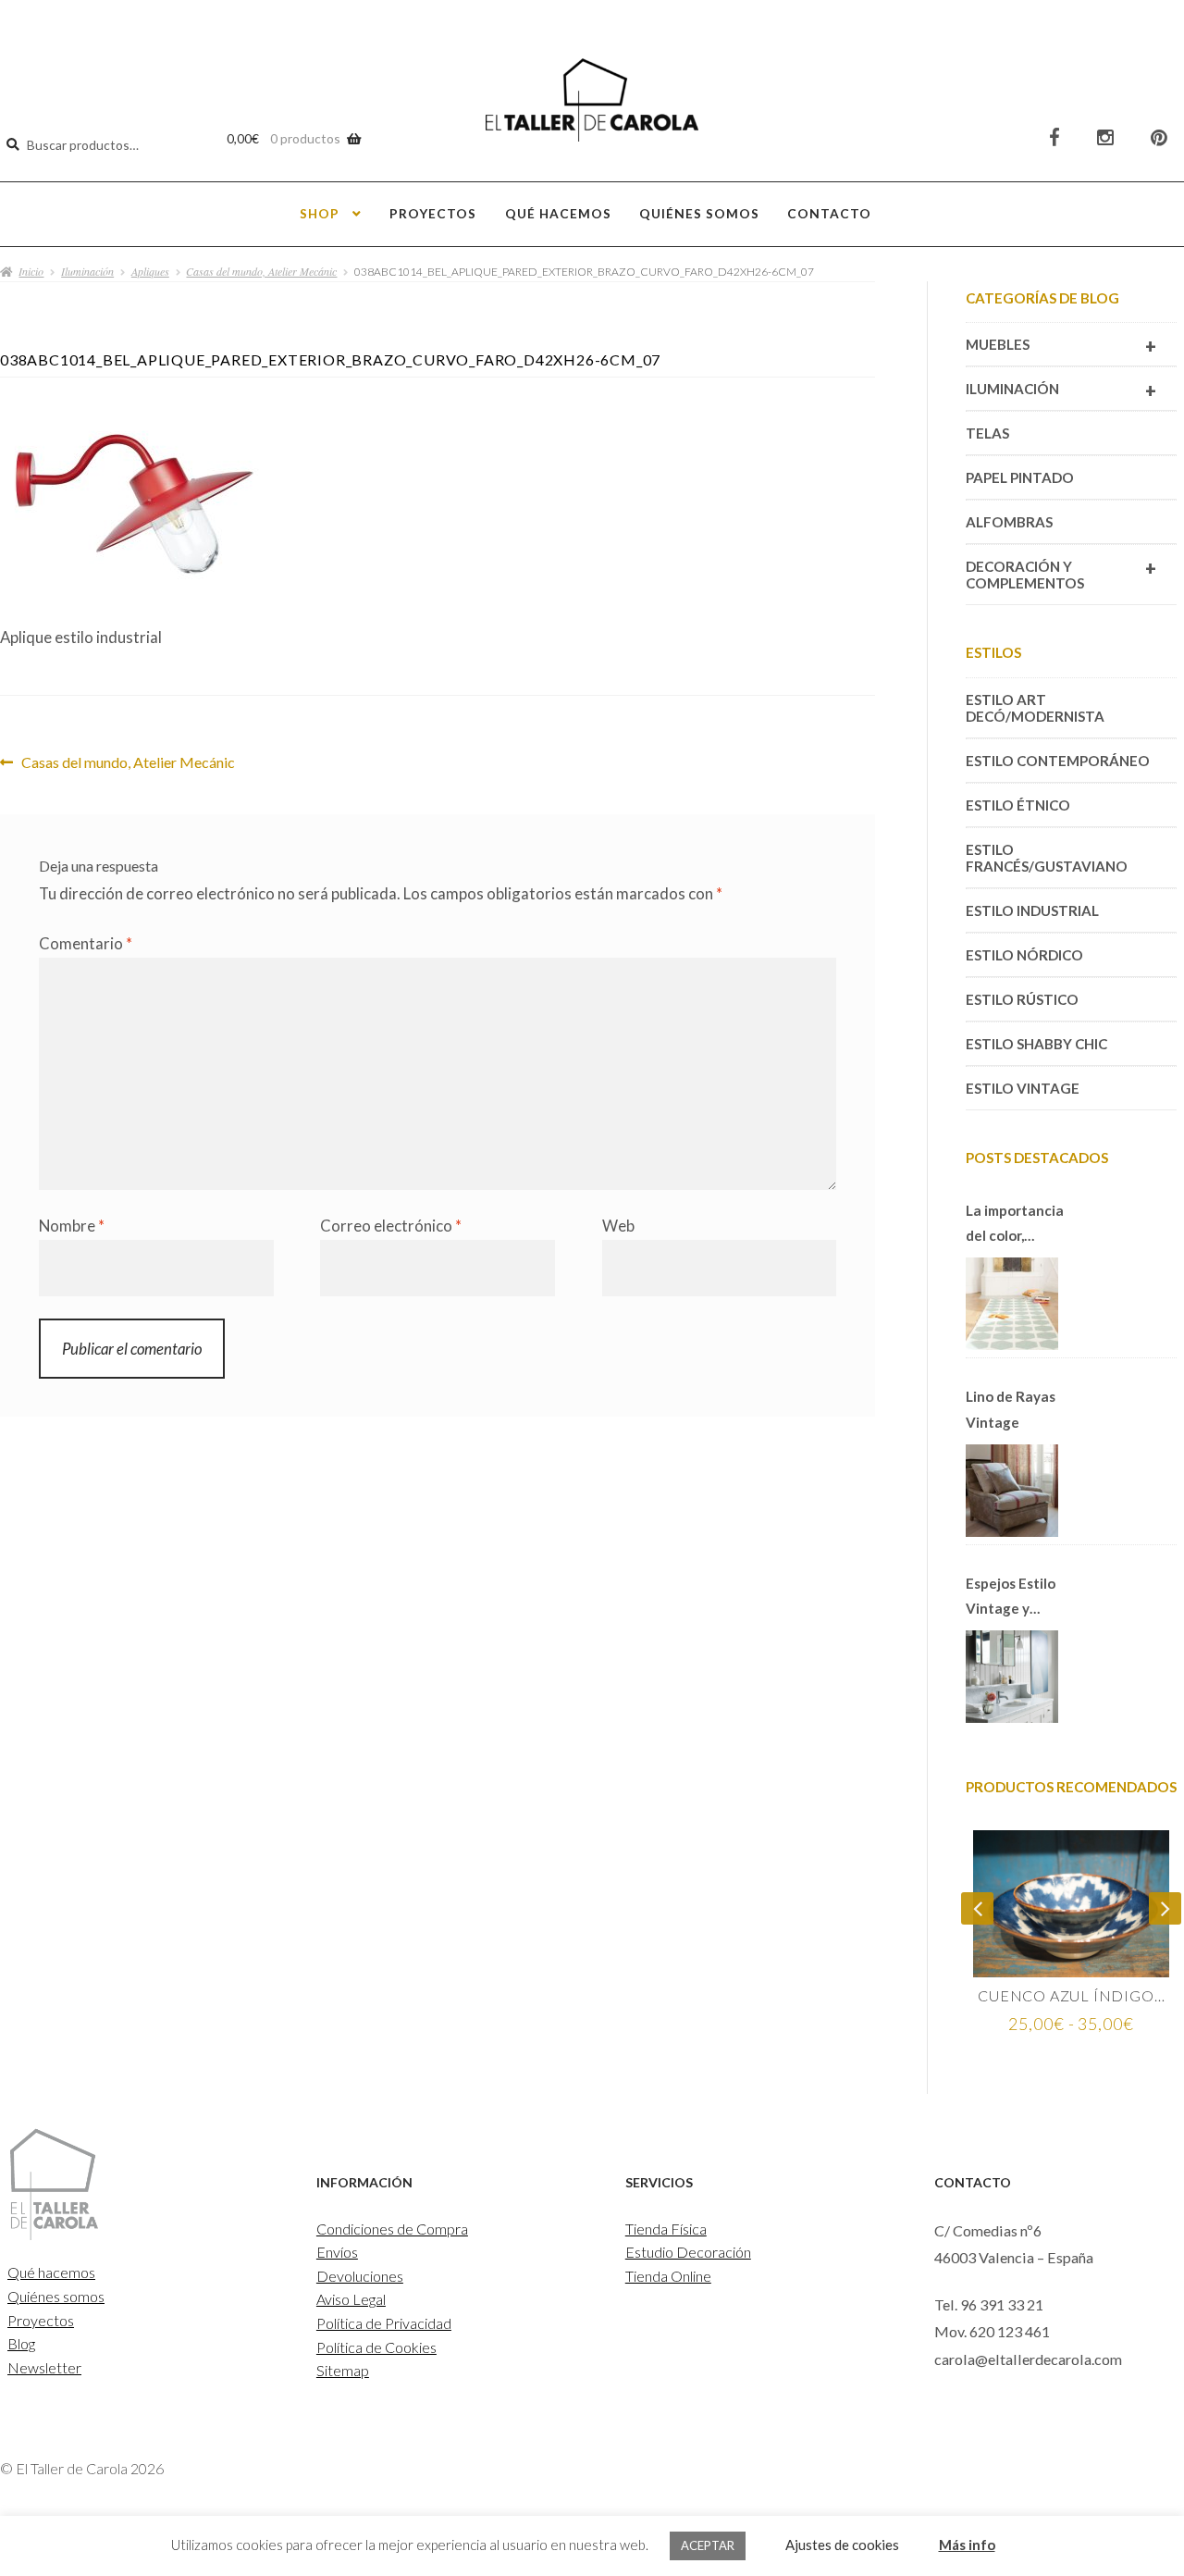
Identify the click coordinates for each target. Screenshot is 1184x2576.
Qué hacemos (558, 213)
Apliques (150, 271)
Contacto (829, 213)
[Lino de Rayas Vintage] (1012, 1491)
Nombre (72, 1226)
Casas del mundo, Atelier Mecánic (261, 271)
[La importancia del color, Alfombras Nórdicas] (1012, 1304)
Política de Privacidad (384, 2323)
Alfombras (1009, 522)
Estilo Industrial (1032, 910)
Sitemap (343, 2370)
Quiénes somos (699, 213)
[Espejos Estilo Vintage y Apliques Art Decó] (1012, 1677)
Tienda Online (668, 2276)
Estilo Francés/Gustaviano (1047, 858)
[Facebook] (1054, 137)
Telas (987, 433)
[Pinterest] (1159, 137)
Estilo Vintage (1023, 1088)
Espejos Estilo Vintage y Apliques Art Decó (1011, 1598)
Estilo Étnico (1018, 805)
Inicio (31, 271)
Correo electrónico (391, 1226)
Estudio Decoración (688, 2252)
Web (618, 1226)
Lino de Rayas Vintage (1011, 1409)
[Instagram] (1105, 137)
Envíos (337, 2252)
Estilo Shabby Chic (1036, 1044)
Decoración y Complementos (1061, 574)
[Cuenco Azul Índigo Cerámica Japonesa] (1071, 1904)
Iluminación (87, 271)
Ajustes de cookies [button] (842, 2545)
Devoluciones (360, 2276)
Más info (967, 2545)
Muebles (1061, 346)
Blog (21, 2343)
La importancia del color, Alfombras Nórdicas (1015, 1225)
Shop (320, 213)
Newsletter (44, 2367)
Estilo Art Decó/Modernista (1035, 708)
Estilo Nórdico (1024, 955)
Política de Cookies (376, 2347)
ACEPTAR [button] (708, 2545)
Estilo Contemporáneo (1058, 761)
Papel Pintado (1020, 477)
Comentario (86, 943)
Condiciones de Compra (392, 2229)
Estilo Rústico (1022, 999)
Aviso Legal (351, 2299)
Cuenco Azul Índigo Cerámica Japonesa (1071, 1995)
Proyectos (433, 213)
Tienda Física (666, 2229)
